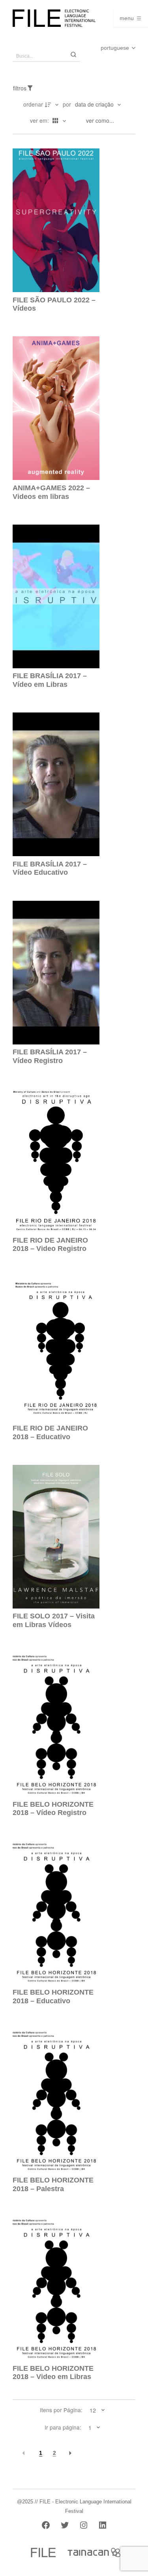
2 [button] (54, 2453)
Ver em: (40, 120)
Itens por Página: (61, 2410)
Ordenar (33, 104)
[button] (24, 2453)
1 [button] (41, 2453)
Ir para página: (63, 2428)
